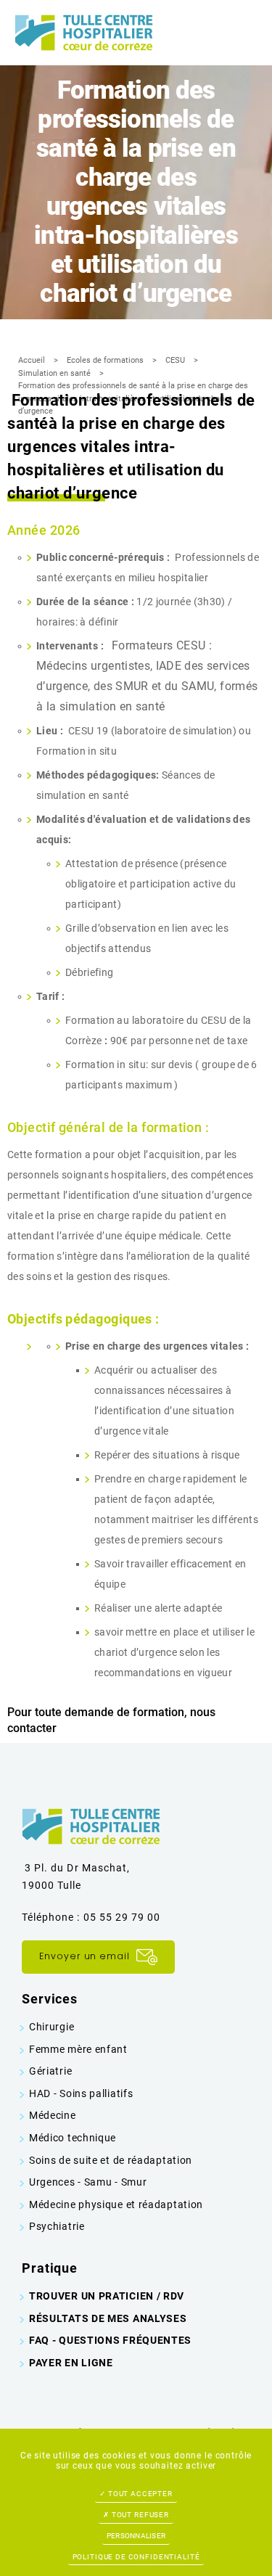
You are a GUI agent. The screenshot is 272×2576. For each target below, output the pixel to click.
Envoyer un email (86, 1956)
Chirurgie (51, 2027)
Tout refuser (139, 2515)
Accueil (32, 360)
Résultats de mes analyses (108, 2318)
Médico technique (73, 2138)
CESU (175, 360)
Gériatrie (50, 2071)
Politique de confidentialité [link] (136, 2557)
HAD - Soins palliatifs (81, 2093)
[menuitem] (136, 2027)
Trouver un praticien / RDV (107, 2296)
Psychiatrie (57, 2226)
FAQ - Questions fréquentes (110, 2340)
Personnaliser (136, 2536)
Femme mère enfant (78, 2049)
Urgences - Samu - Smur (88, 2182)
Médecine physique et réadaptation (116, 2204)
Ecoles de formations (105, 360)
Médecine (53, 2115)
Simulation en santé (54, 373)
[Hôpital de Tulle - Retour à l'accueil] (84, 32)
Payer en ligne (71, 2363)
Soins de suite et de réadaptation (111, 2160)
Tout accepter (139, 2494)
